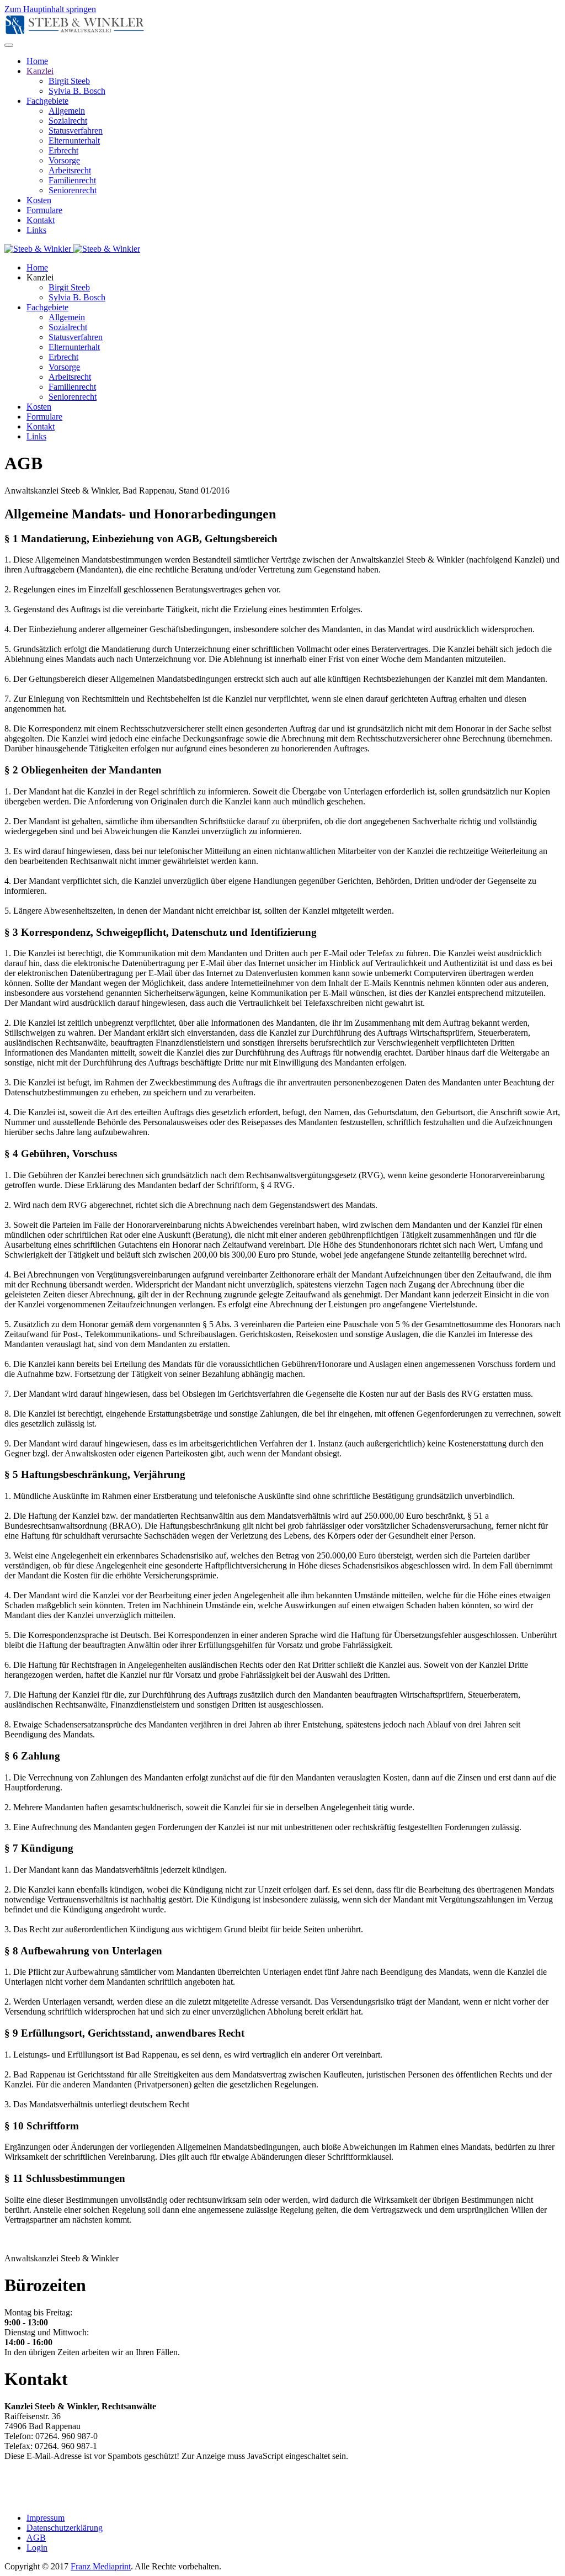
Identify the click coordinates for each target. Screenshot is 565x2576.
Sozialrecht (68, 121)
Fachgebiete (47, 101)
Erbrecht (63, 150)
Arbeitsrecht (70, 170)
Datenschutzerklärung (65, 2528)
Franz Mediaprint (101, 2566)
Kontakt (41, 220)
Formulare (44, 210)
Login (37, 2548)
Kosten (39, 200)
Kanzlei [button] (40, 277)
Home (37, 61)
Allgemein (67, 111)
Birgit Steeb (69, 81)
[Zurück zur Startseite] (75, 32)
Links (36, 230)
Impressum (46, 2518)
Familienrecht (72, 180)
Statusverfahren (76, 131)
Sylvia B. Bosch (77, 91)
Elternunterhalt (74, 141)
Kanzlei (40, 71)
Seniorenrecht (73, 190)
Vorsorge (64, 160)
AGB (36, 2538)
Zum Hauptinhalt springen (50, 9)
